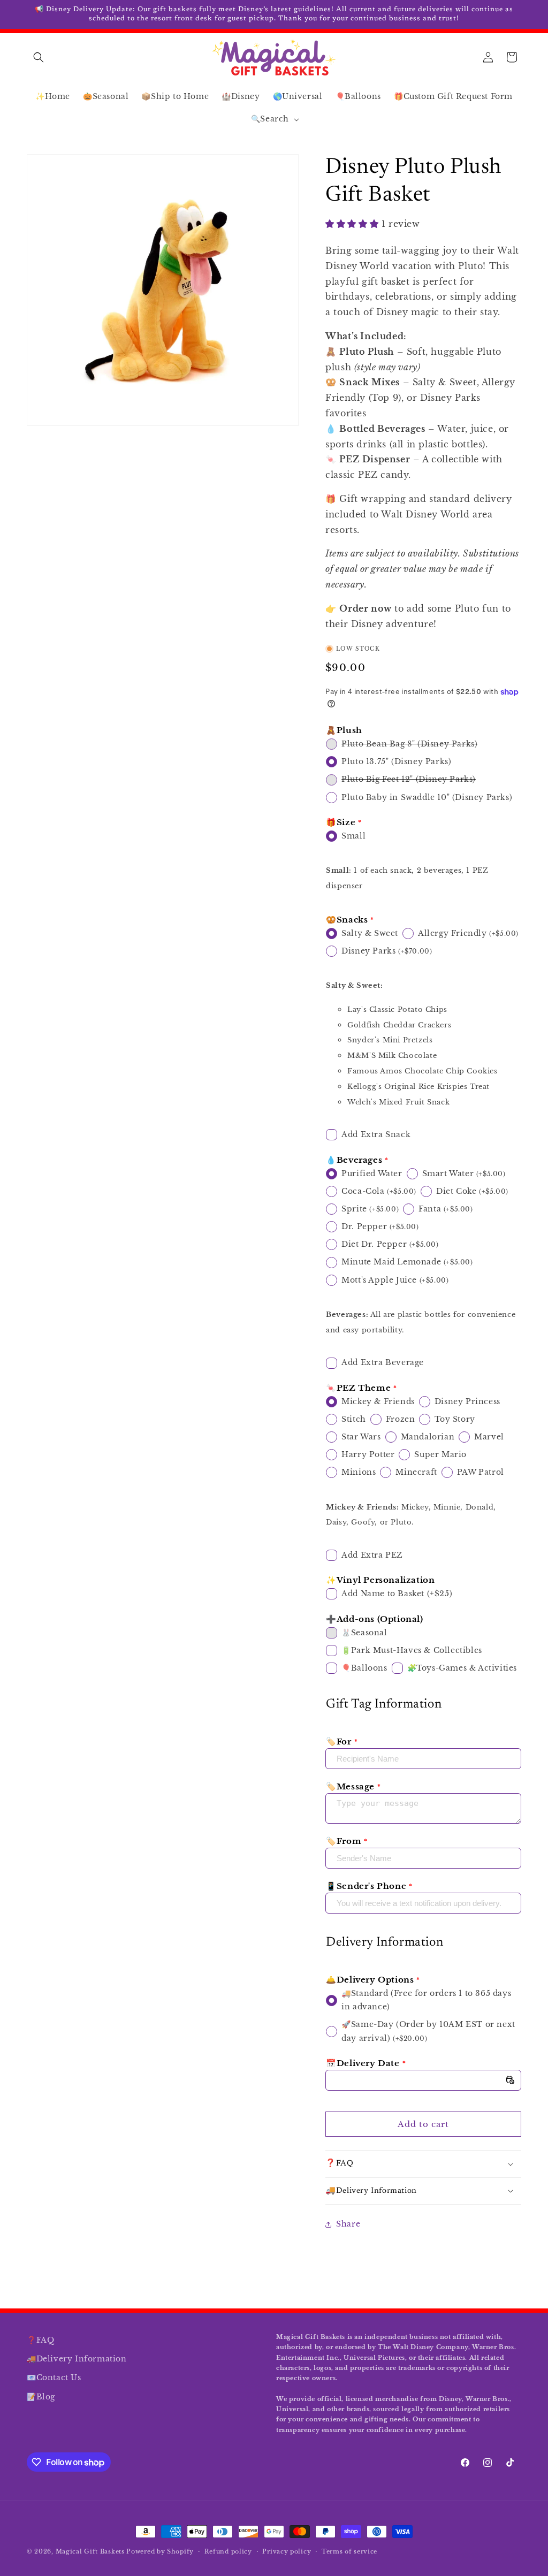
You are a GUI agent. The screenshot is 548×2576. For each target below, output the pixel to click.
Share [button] (348, 2224)
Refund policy (228, 2551)
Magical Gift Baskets (90, 2551)
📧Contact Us (54, 2377)
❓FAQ (40, 2340)
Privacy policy (287, 2551)
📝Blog (41, 2397)
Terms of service (349, 2551)
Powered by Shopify (160, 2551)
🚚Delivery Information (77, 2359)
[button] (39, 57)
